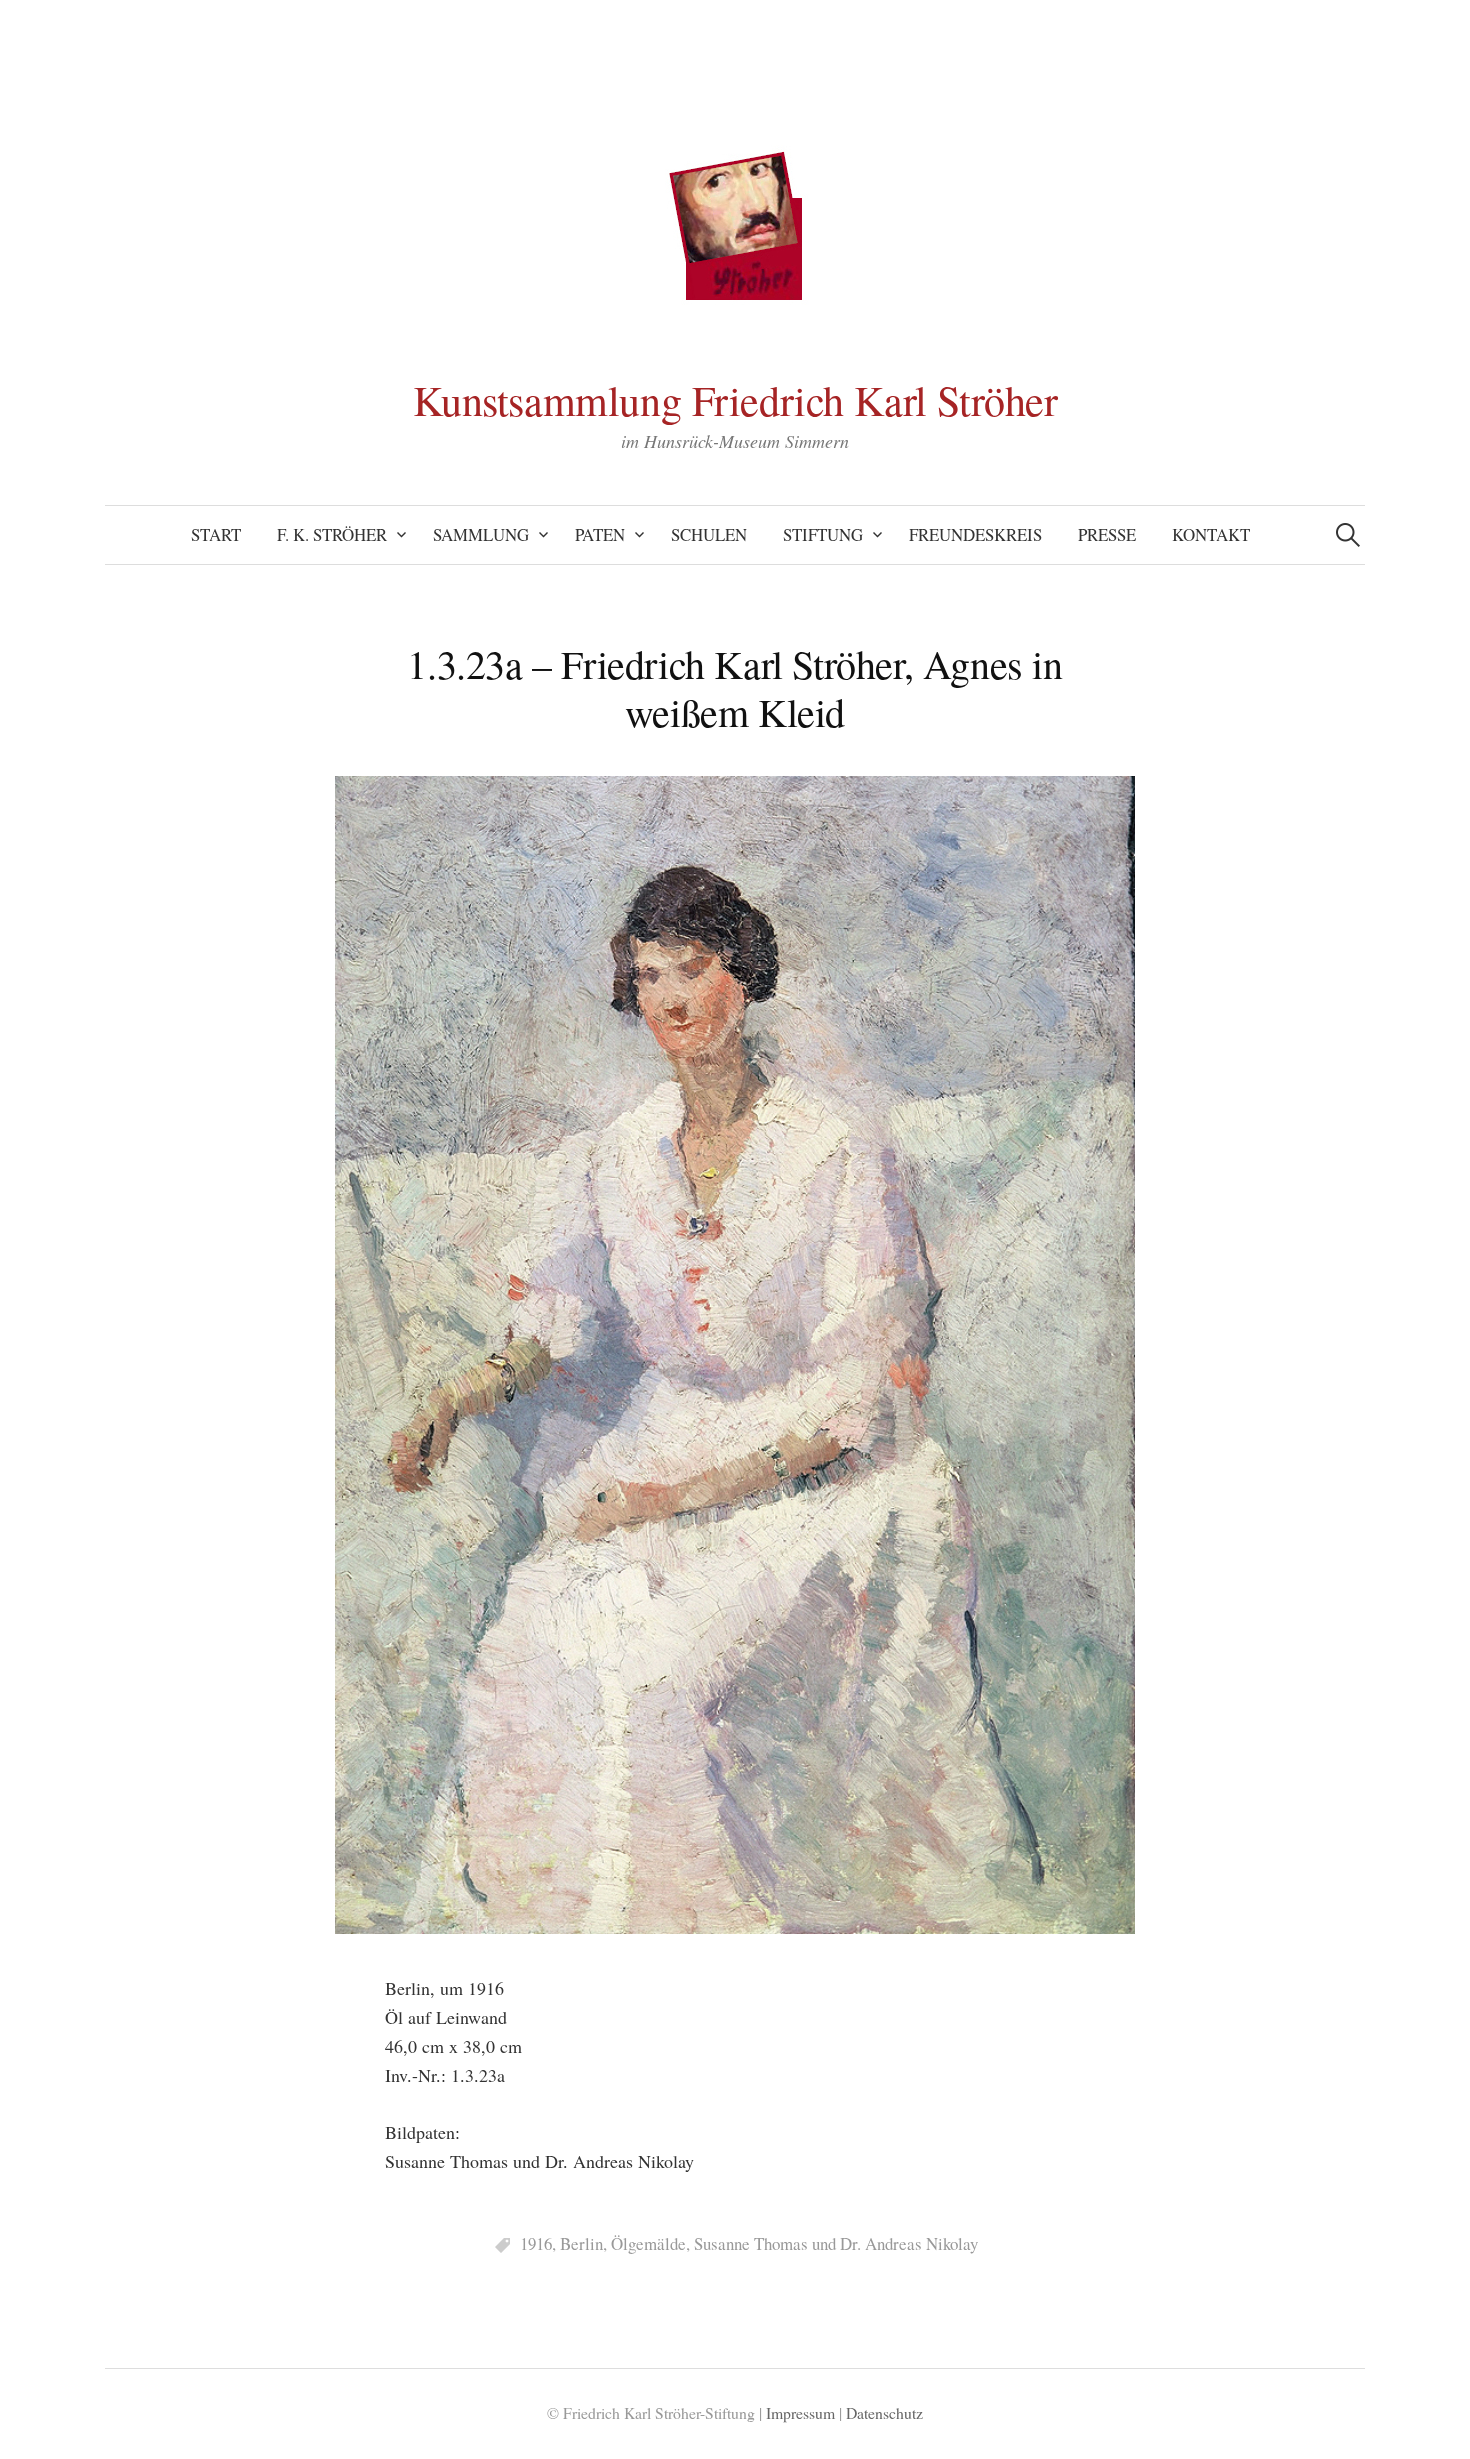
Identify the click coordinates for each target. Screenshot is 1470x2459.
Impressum (800, 2412)
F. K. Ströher (332, 534)
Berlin (581, 2243)
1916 (536, 2243)
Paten (600, 534)
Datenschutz (884, 2412)
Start (216, 534)
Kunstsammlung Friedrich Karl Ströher (735, 400)
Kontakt (1211, 534)
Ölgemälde (648, 2243)
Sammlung (481, 534)
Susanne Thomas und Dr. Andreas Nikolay (836, 2243)
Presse (1107, 534)
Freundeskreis (975, 534)
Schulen (709, 534)
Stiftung (823, 534)
